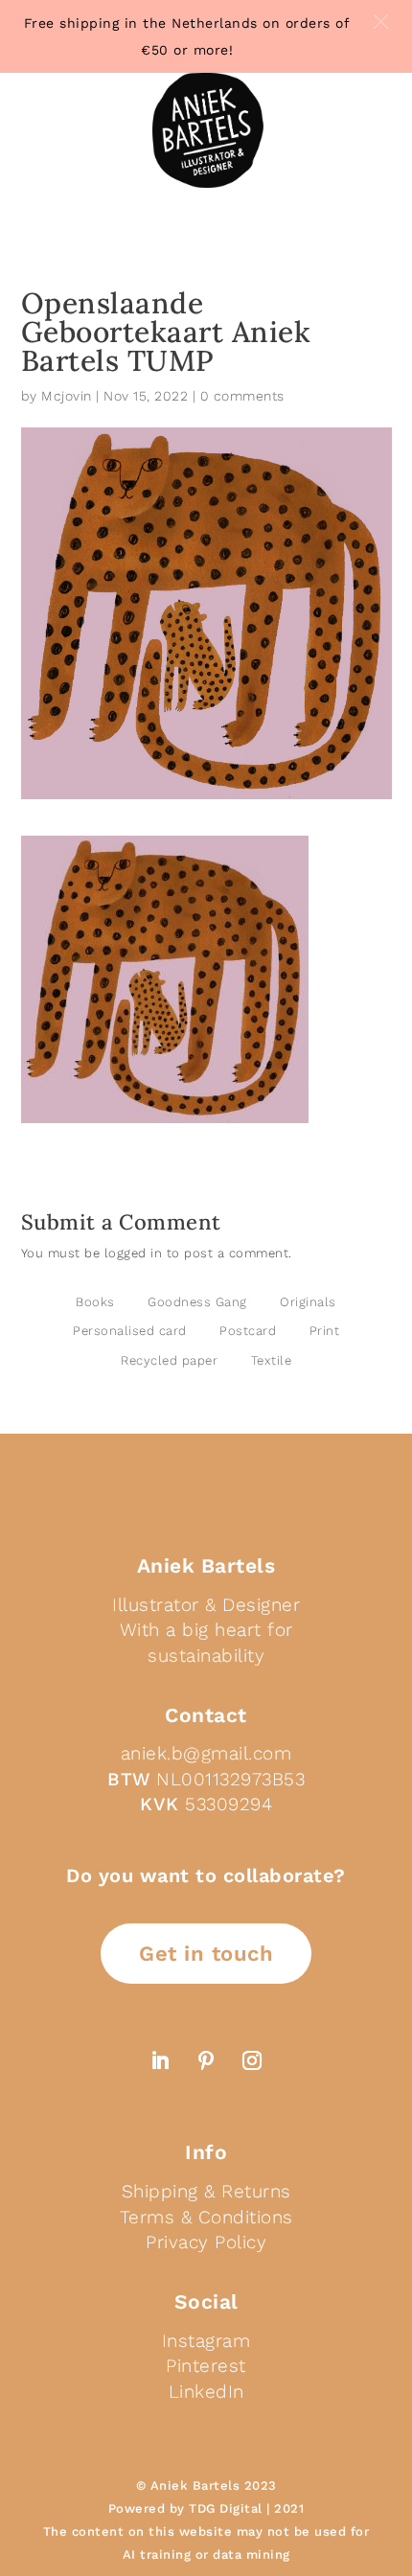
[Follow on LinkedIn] (160, 2060)
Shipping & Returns (206, 2191)
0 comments (242, 396)
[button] (381, 22)
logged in (134, 1253)
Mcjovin (67, 396)
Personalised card (130, 1331)
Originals (308, 1302)
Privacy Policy (206, 2242)
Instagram (206, 2341)
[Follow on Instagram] (252, 2060)
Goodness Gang (197, 1302)
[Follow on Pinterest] (206, 2060)
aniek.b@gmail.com (206, 1753)
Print (325, 1331)
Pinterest (206, 2366)
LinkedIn (206, 2392)
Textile (272, 1360)
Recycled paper (169, 1360)
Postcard (248, 1331)
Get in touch (206, 1954)
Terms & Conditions (206, 2217)
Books (95, 1302)
